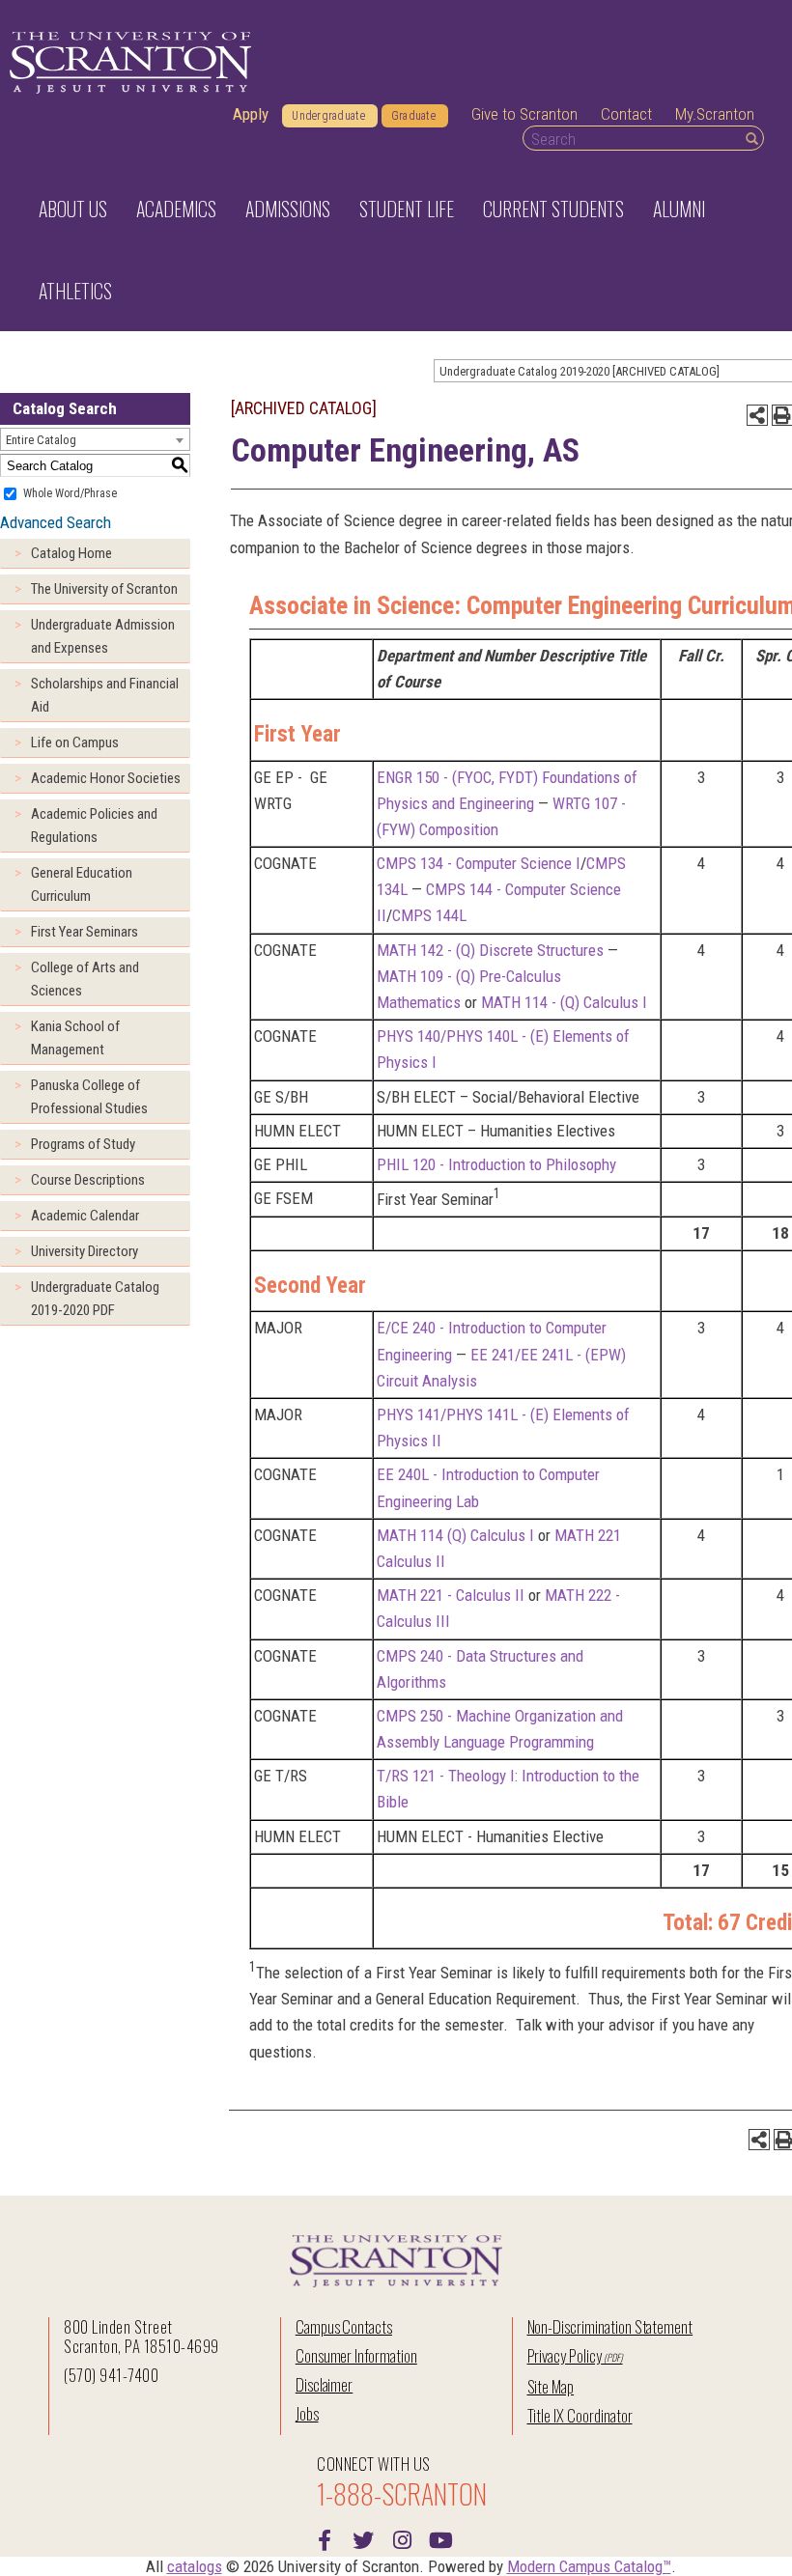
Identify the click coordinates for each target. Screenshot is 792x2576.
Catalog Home (71, 553)
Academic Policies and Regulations (94, 826)
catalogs (195, 2566)
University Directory (85, 1251)
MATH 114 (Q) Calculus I (455, 1535)
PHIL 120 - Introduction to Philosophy (496, 1164)
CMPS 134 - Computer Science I (479, 863)
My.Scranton (715, 114)
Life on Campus (75, 742)
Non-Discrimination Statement (610, 2326)
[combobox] (95, 439)
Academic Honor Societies (106, 778)
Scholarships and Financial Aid (105, 695)
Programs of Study (83, 1144)
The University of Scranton (104, 589)
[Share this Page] (757, 415)
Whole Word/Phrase (70, 493)
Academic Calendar (85, 1216)
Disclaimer (325, 2384)
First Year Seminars (85, 932)
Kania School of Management (75, 1038)
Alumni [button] (679, 209)
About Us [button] (73, 209)
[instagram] (402, 2538)
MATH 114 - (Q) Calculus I (564, 1002)
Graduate (413, 116)
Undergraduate (328, 116)
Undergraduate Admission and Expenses (103, 636)
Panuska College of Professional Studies (89, 1097)
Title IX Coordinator (580, 2415)
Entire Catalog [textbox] (41, 440)
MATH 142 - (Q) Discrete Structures (490, 950)
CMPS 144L (429, 915)
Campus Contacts (344, 2326)
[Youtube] (440, 2538)
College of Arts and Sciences (85, 979)
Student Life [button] (407, 209)
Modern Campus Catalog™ (589, 2566)
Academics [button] (176, 209)
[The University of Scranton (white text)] (130, 63)
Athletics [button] (75, 291)
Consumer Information (356, 2355)
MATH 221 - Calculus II (451, 1595)
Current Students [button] (553, 209)
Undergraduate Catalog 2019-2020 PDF (95, 1299)
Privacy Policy (565, 2355)
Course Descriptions (88, 1180)
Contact (626, 114)
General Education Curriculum (82, 884)
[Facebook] (325, 2538)
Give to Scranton (524, 114)
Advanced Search (56, 522)
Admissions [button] (288, 209)
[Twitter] (363, 2538)
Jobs (307, 2413)
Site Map (551, 2386)
